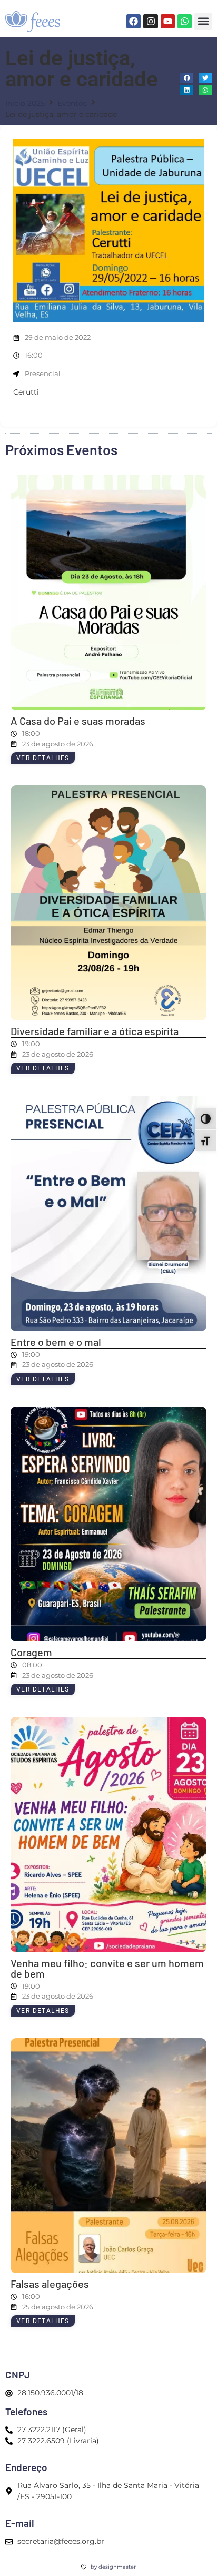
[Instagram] (150, 21)
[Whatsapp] (185, 21)
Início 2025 (25, 103)
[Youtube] (168, 21)
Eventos (72, 103)
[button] (203, 21)
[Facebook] (134, 21)
